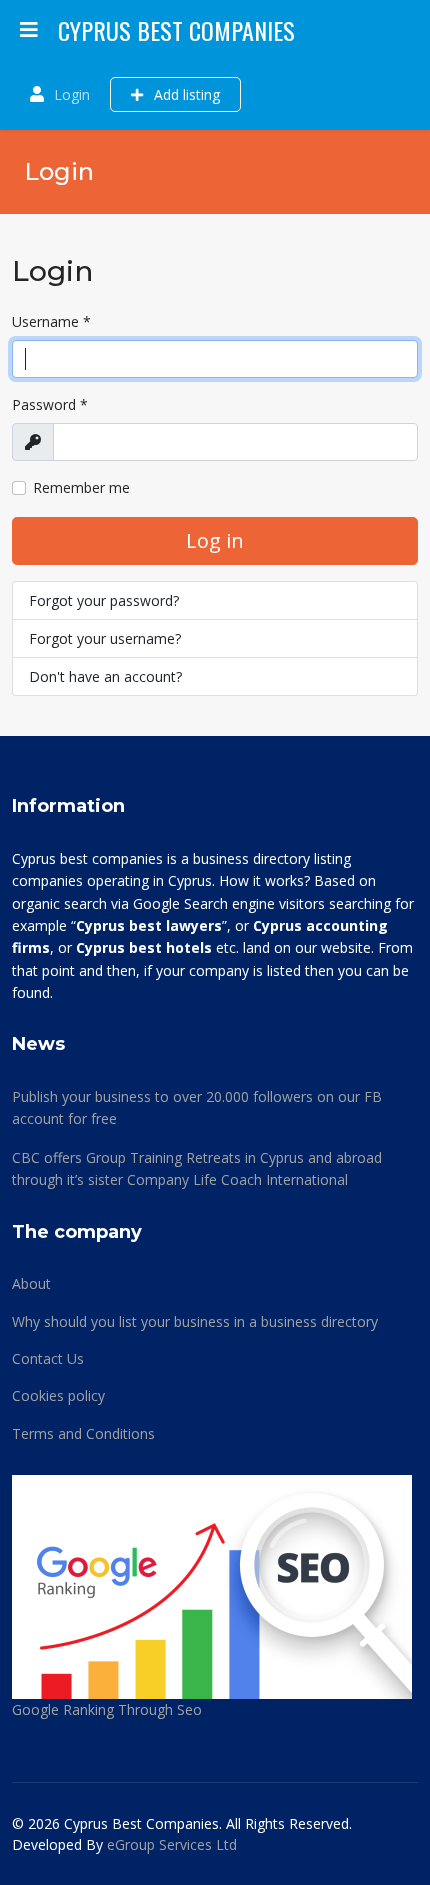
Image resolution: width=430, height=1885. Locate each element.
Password (50, 404)
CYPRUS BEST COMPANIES (176, 30)
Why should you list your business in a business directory (195, 1321)
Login (72, 94)
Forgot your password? (104, 600)
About (31, 1283)
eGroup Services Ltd (172, 1844)
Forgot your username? (105, 638)
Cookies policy (58, 1395)
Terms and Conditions (83, 1433)
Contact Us (48, 1358)
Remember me (81, 487)
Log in (215, 540)
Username (51, 321)
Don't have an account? (105, 676)
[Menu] (29, 30)
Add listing (185, 94)
